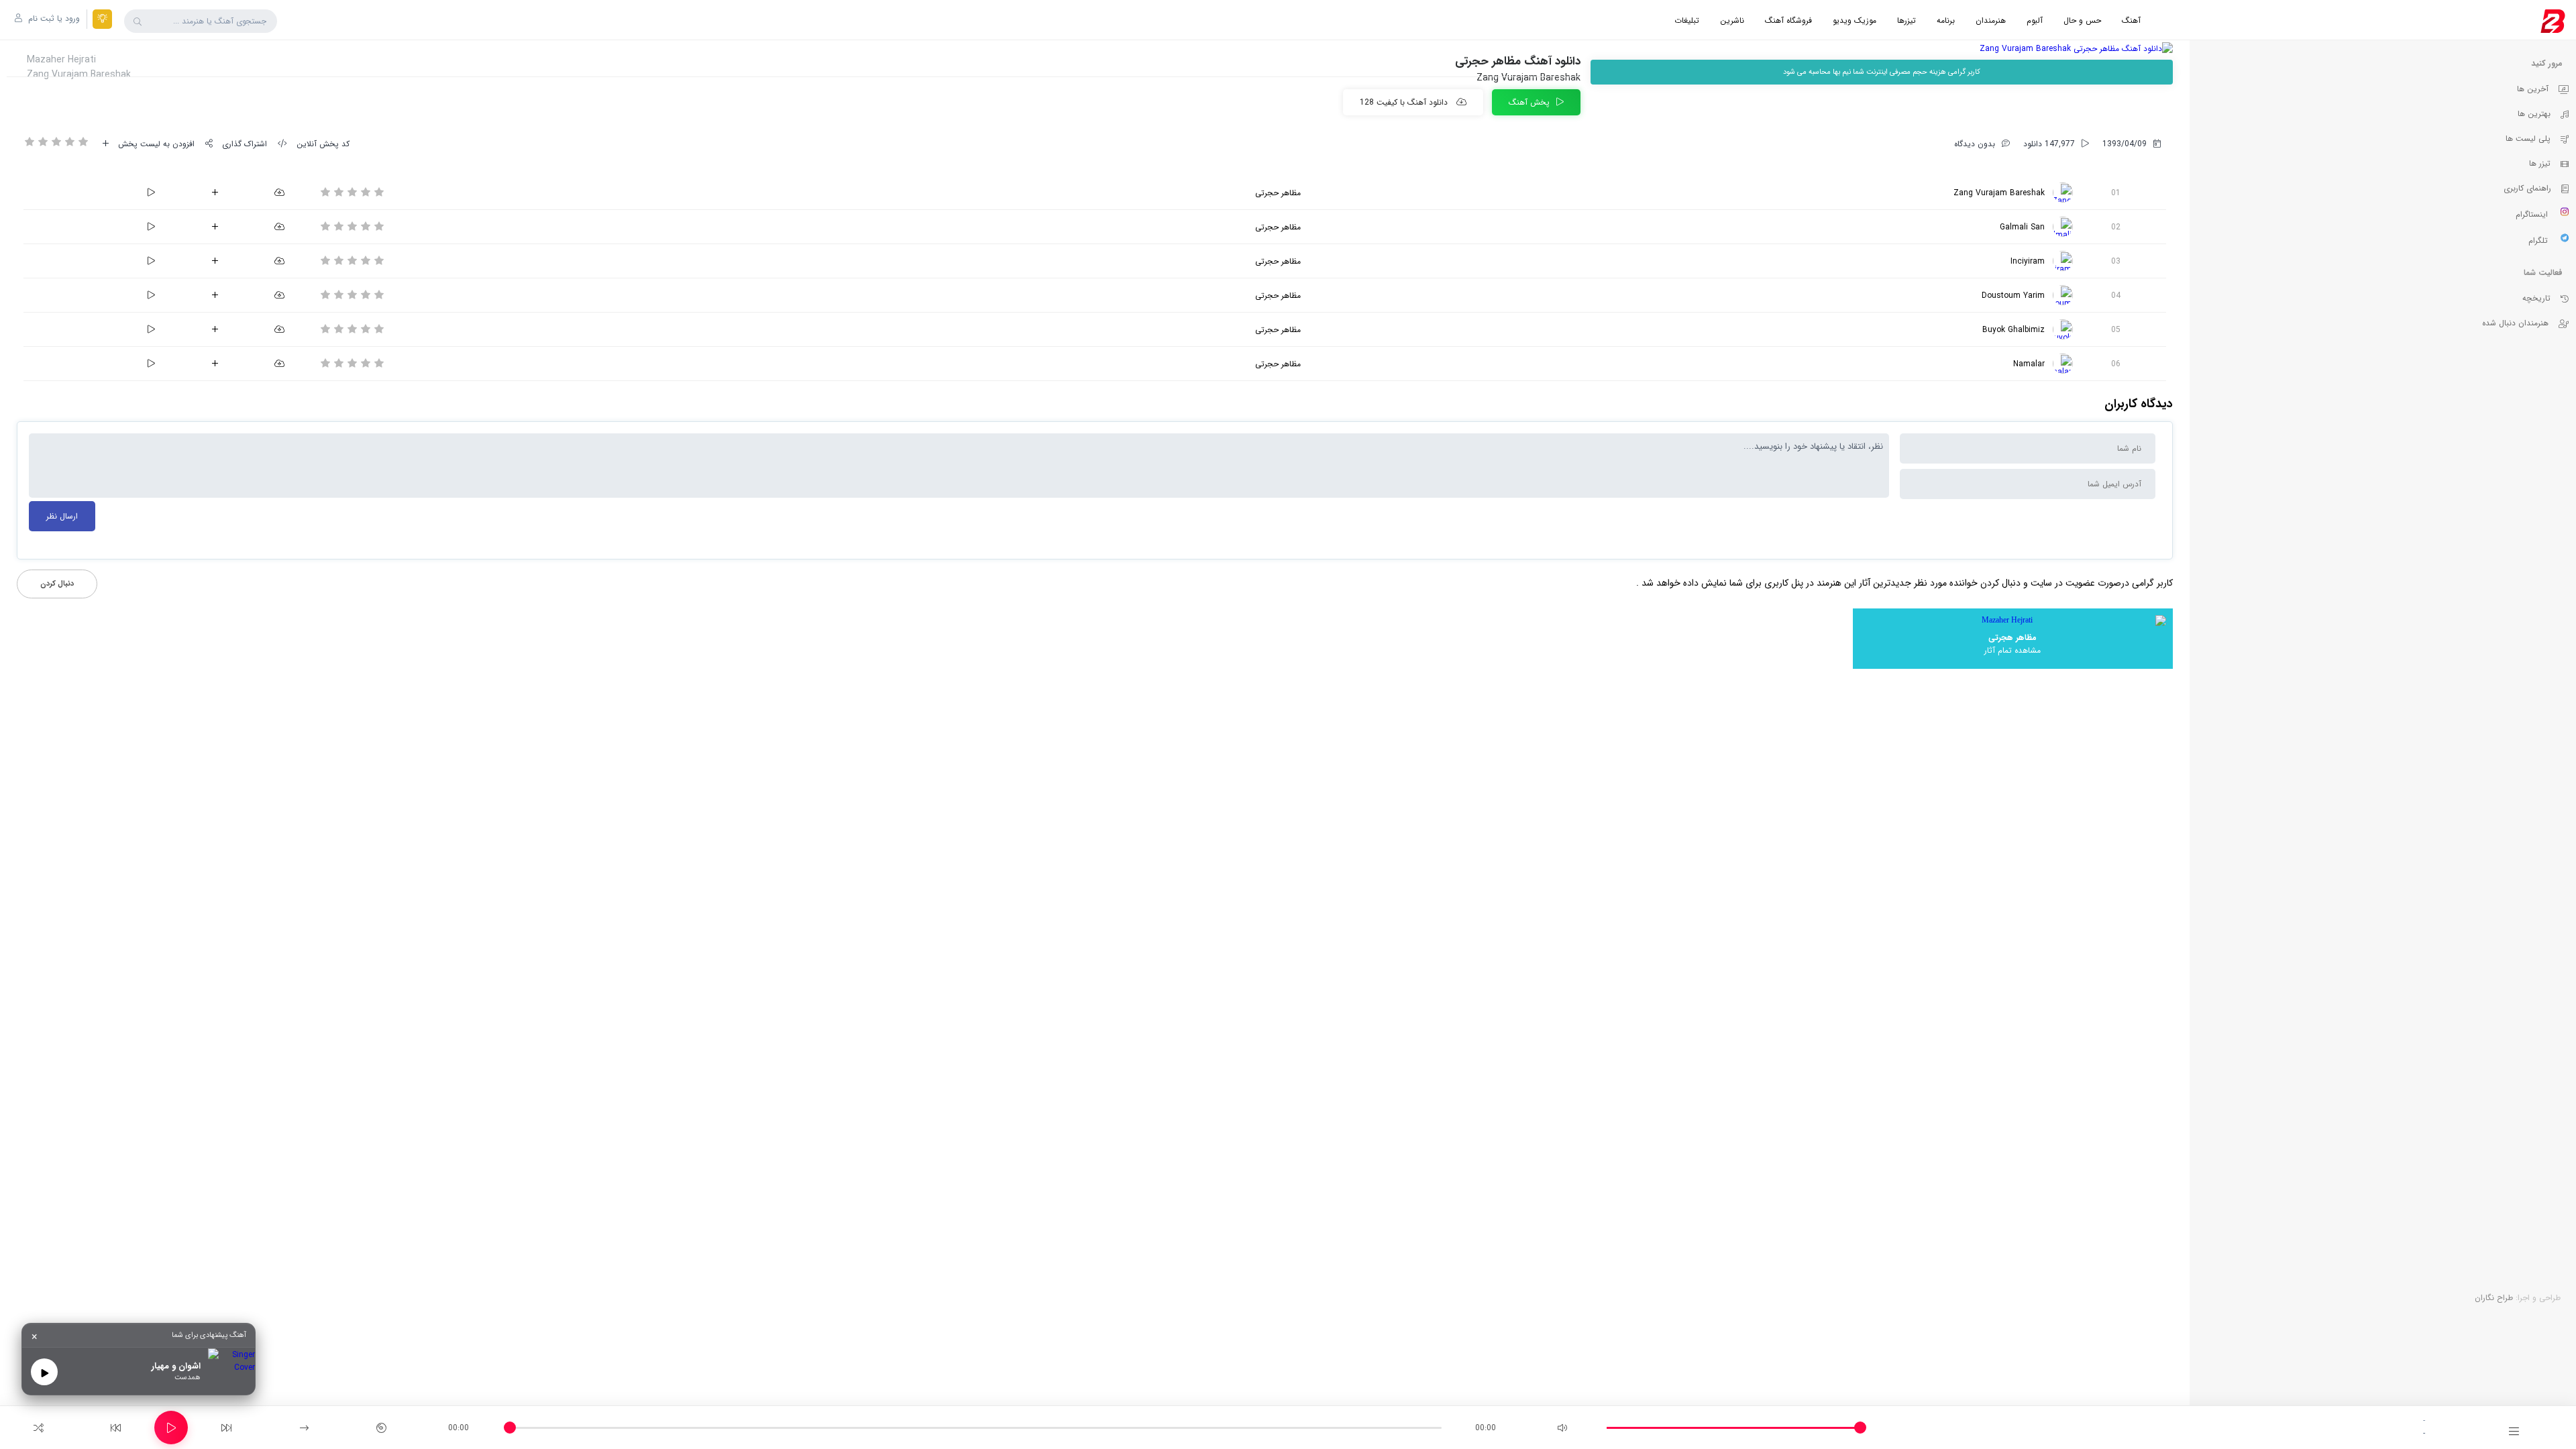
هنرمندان (1991, 20)
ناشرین (1732, 20)
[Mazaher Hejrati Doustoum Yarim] (2063, 295)
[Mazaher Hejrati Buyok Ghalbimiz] (2063, 329)
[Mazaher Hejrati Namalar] (2063, 364)
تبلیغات (1687, 20)
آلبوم (2035, 20)
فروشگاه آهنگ (1788, 20)
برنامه (1946, 20)
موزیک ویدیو (1855, 20)
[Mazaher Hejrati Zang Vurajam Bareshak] (2063, 193)
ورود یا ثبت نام (53, 18)
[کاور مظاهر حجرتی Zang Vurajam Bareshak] (1882, 49)
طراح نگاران (2494, 1298)
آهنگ (2131, 20)
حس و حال (2082, 20)
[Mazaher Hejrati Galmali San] (2063, 227)
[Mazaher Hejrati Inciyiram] (2063, 261)
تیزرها (1907, 20)
